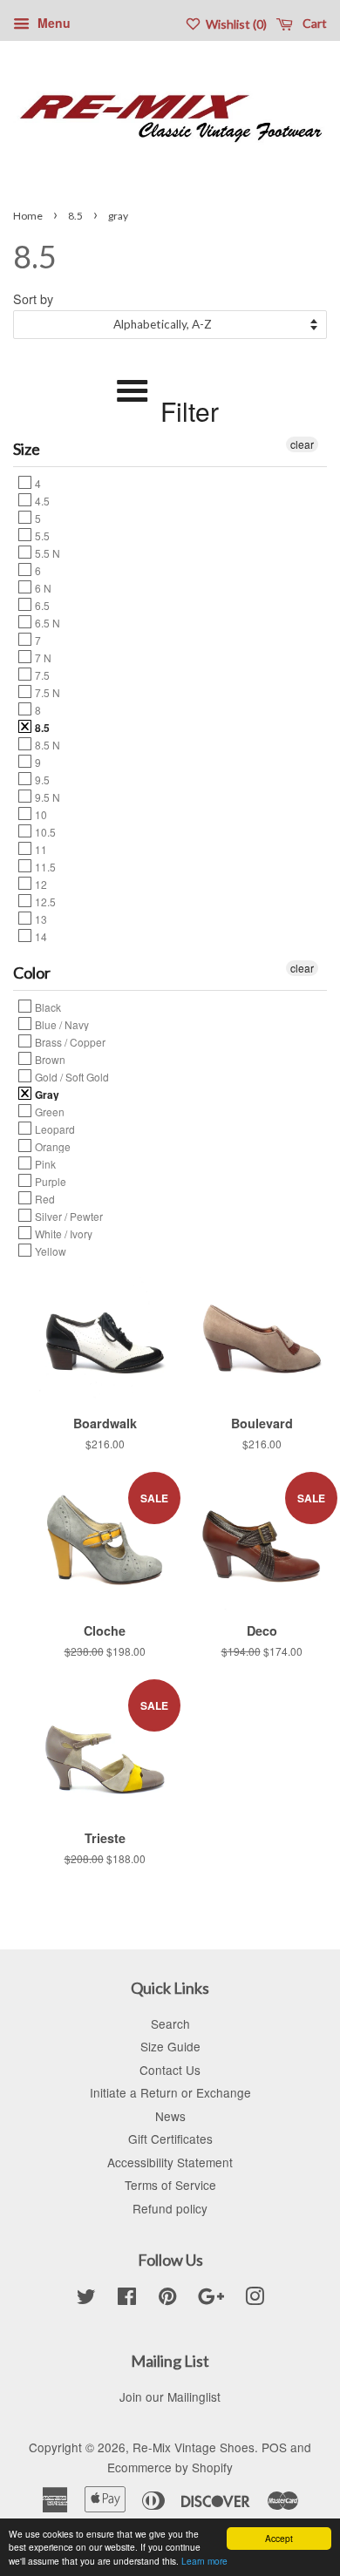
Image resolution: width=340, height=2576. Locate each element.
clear (302, 444)
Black (47, 1007)
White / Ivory (62, 1233)
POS (274, 2447)
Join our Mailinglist (170, 2396)
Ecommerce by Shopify (170, 2467)
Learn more (204, 2561)
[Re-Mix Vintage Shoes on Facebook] (127, 2299)
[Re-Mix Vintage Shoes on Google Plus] (211, 2299)
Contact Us (170, 2070)
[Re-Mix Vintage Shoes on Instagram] (255, 2299)
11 (40, 849)
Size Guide (170, 2046)
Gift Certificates (170, 2139)
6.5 (41, 605)
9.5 (41, 779)
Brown (49, 1059)
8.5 (75, 216)
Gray (46, 1094)
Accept (279, 2538)
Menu (52, 23)
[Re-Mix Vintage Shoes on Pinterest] (167, 2299)
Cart (313, 23)
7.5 (41, 675)
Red (44, 1198)
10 (40, 814)
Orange (51, 1146)
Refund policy (170, 2208)
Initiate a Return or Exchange (170, 2092)
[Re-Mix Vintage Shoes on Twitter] (86, 2299)
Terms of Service (170, 2185)
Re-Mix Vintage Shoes (194, 2447)
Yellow (49, 1251)
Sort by (33, 298)
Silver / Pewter (68, 1216)
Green (48, 1111)
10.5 (44, 831)
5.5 (41, 535)
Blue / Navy (61, 1024)
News (170, 2116)
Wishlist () (235, 24)
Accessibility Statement (170, 2162)
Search (170, 2024)
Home (28, 216)
